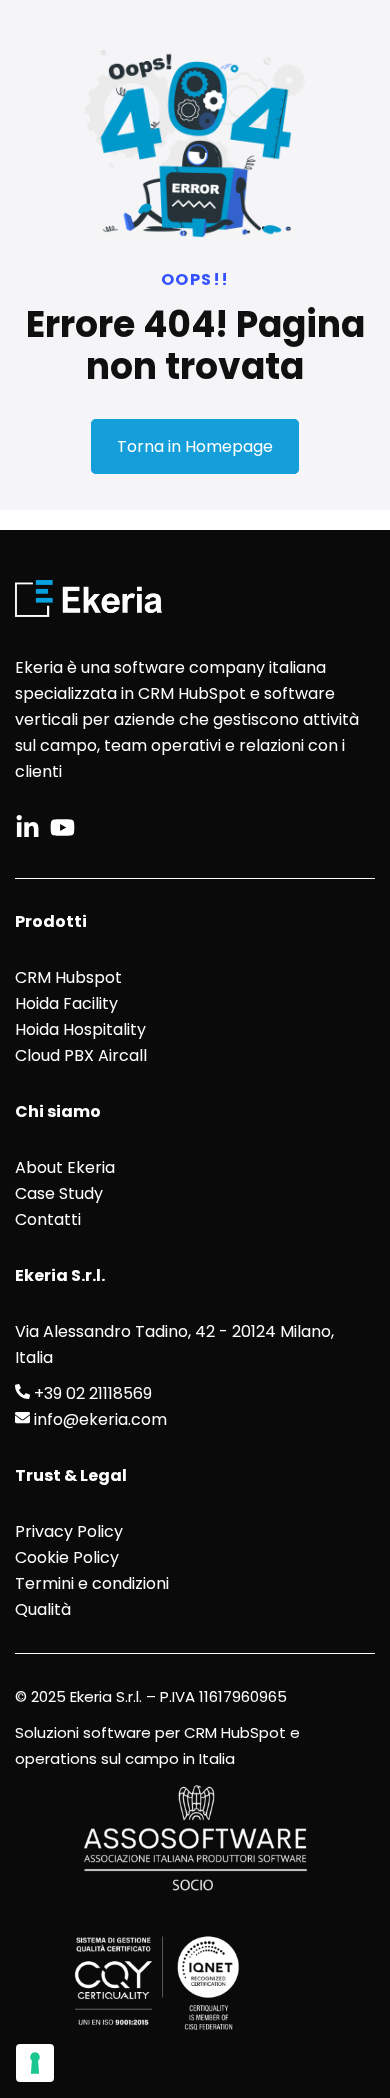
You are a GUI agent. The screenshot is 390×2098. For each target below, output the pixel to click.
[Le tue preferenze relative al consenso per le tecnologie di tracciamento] (35, 2063)
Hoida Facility (66, 1003)
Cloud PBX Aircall (81, 1055)
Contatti (48, 1219)
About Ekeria (65, 1167)
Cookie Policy (67, 1557)
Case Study (59, 1193)
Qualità (43, 1609)
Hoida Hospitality (80, 1029)
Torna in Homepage (195, 446)
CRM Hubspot (68, 977)
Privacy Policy (69, 1531)
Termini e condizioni (92, 1583)
